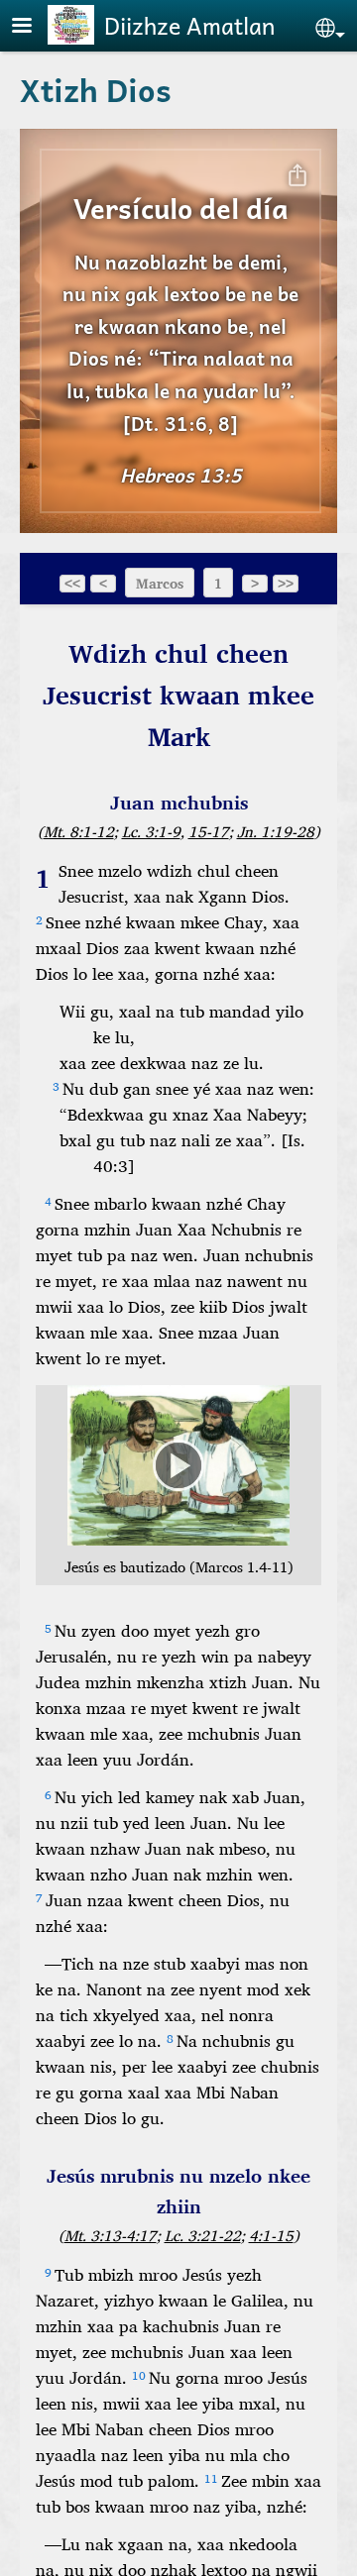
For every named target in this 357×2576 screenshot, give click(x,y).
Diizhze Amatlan (189, 25)
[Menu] (34, 27)
